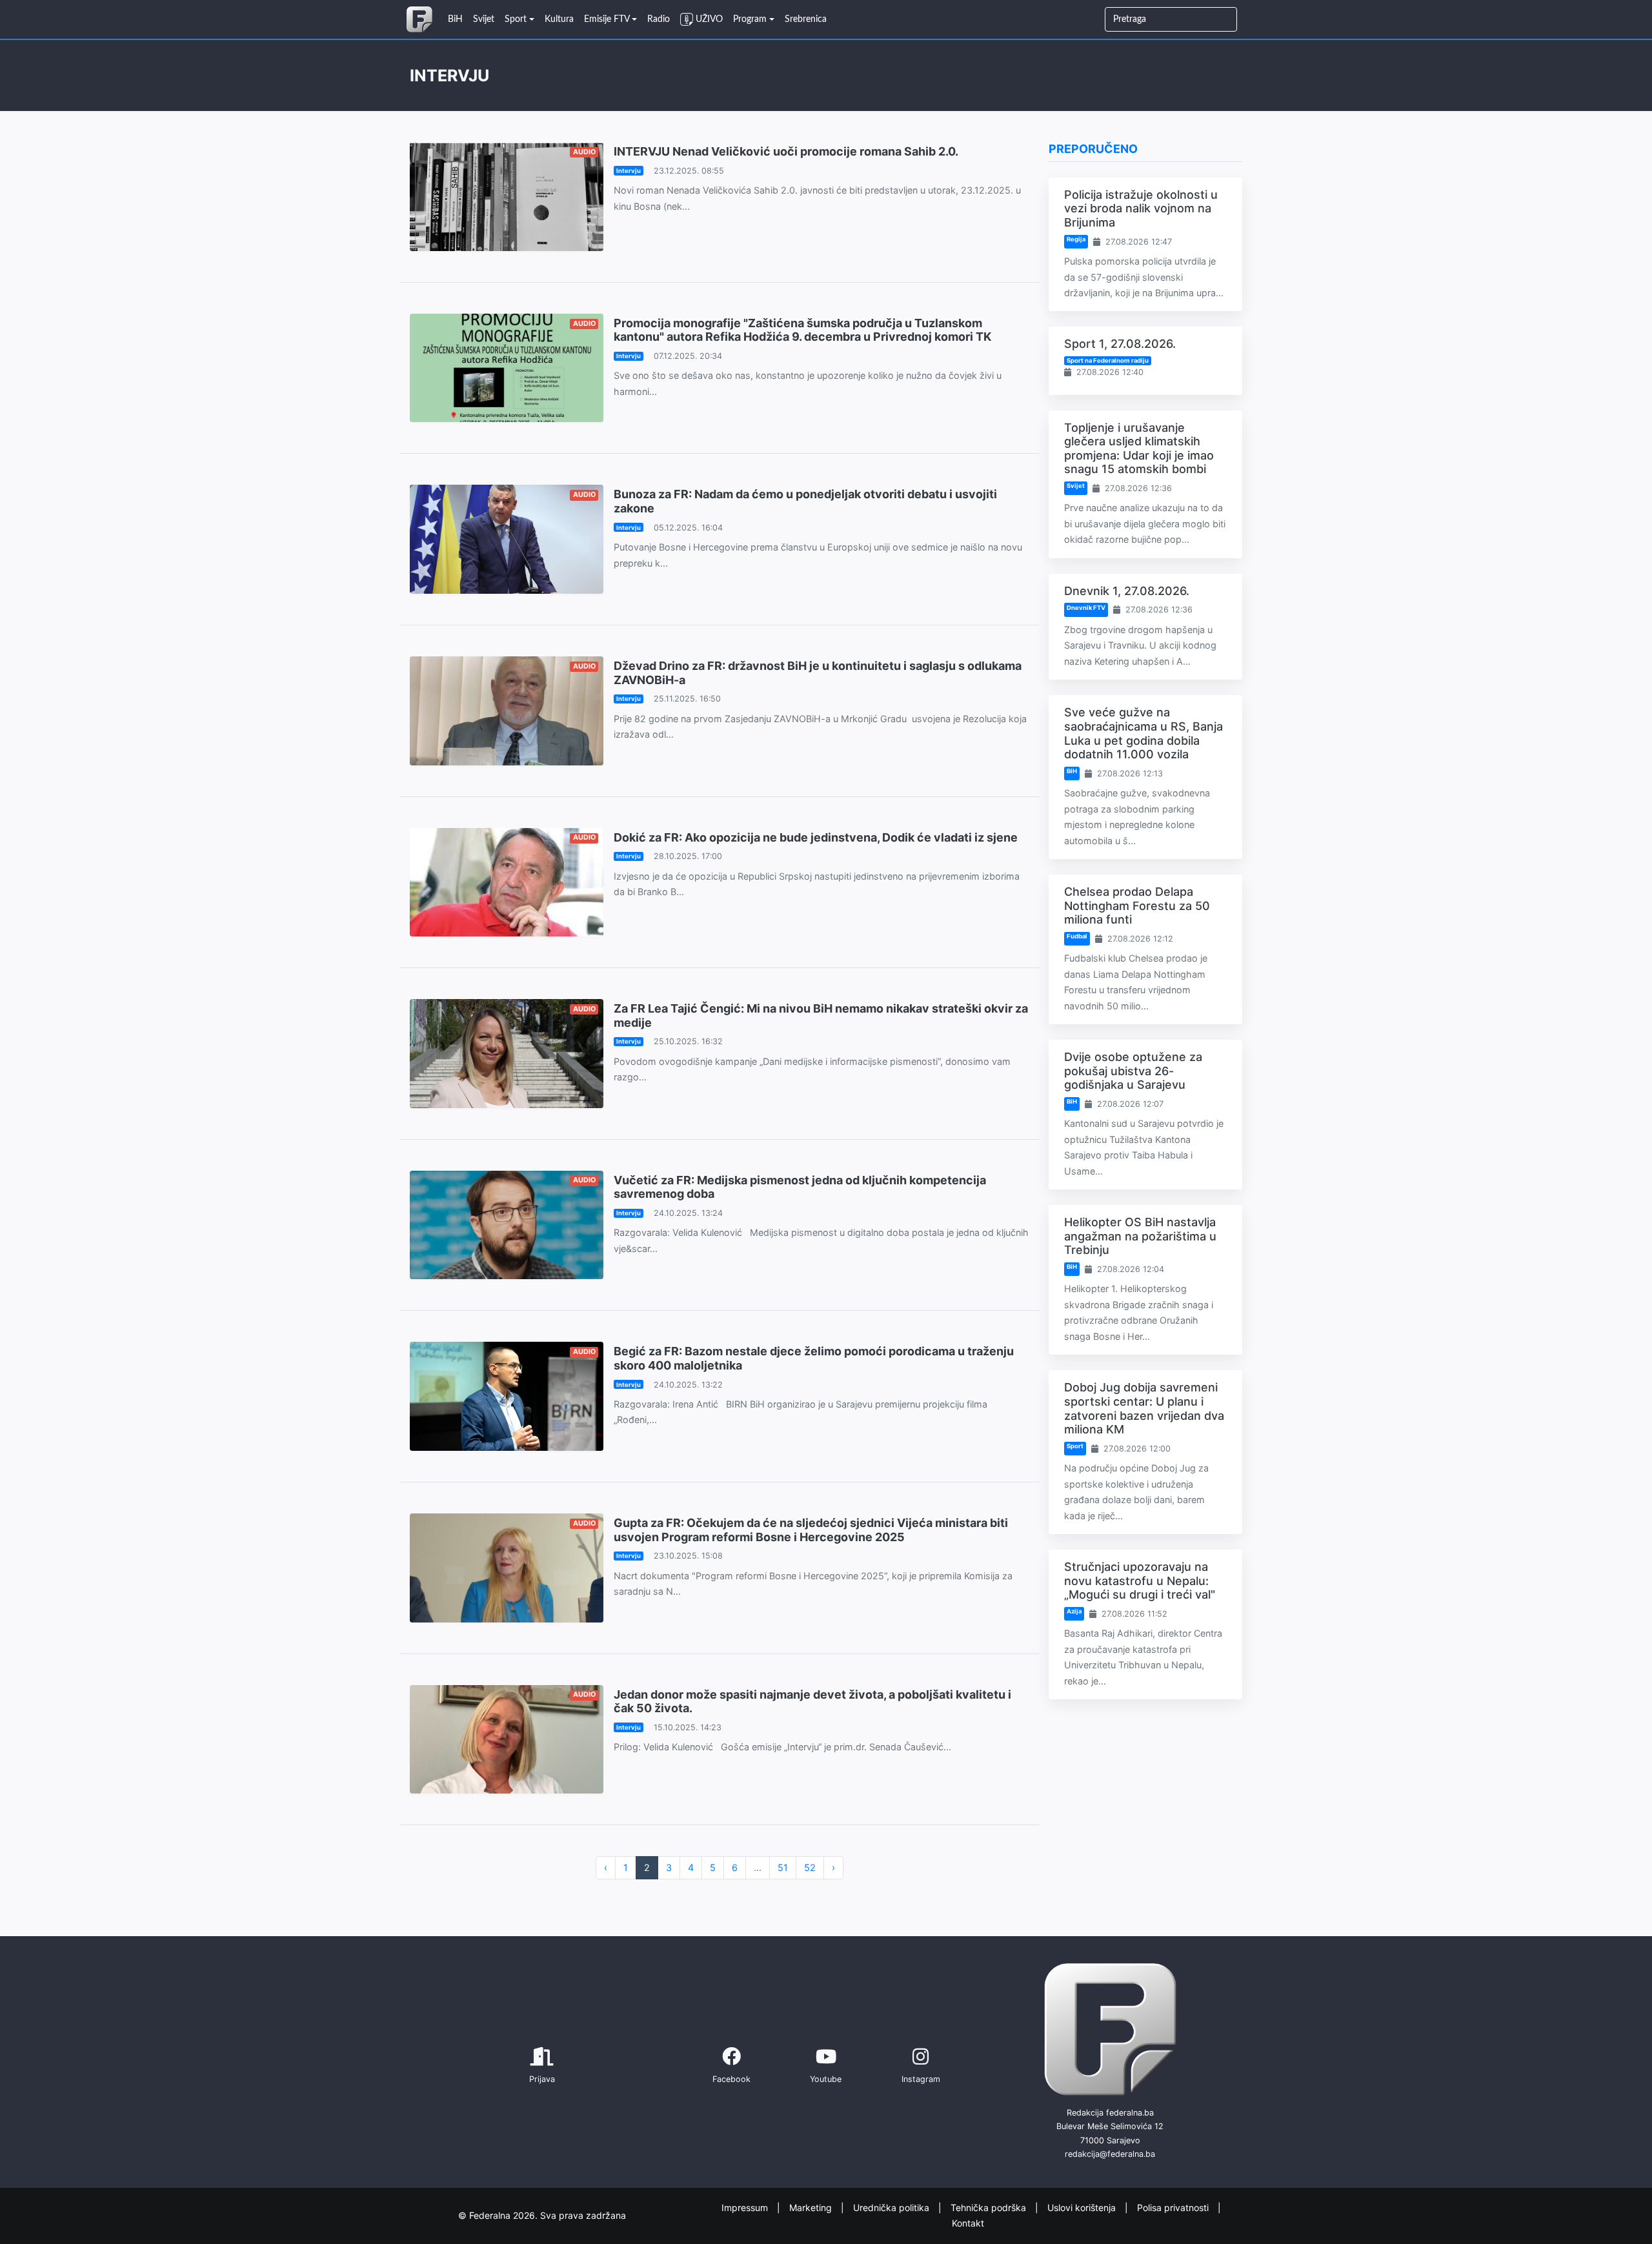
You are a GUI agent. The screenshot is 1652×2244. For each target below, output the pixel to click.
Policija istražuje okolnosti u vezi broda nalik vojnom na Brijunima (1141, 208)
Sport (1075, 1446)
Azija (1074, 1611)
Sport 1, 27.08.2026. (1120, 344)
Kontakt (968, 2223)
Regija (1076, 239)
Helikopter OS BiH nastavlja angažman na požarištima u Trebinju (1140, 1236)
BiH (1072, 771)
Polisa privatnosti (1174, 2207)
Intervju (629, 171)
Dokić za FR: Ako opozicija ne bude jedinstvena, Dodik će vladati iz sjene (816, 837)
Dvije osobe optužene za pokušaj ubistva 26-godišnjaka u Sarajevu (1133, 1071)
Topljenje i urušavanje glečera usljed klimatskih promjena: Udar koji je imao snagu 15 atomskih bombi (1139, 449)
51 (783, 1867)
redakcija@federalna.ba (1110, 2154)
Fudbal (1077, 936)
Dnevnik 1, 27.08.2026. (1127, 591)
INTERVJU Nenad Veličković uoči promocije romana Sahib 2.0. (786, 151)
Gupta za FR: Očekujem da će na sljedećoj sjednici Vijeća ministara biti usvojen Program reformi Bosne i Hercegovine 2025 (811, 1530)
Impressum (746, 2207)
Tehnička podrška (990, 2207)
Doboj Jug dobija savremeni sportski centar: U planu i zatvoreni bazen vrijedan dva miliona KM (1144, 1408)
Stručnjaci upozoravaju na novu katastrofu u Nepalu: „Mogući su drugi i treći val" (1140, 1581)
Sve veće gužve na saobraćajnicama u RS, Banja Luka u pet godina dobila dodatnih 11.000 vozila (1143, 733)
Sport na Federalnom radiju (1108, 360)
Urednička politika (892, 2207)
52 (810, 1867)
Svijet (1076, 486)
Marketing (812, 2207)
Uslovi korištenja (1083, 2207)
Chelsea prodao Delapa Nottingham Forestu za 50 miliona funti (1137, 905)
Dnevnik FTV (1086, 608)
